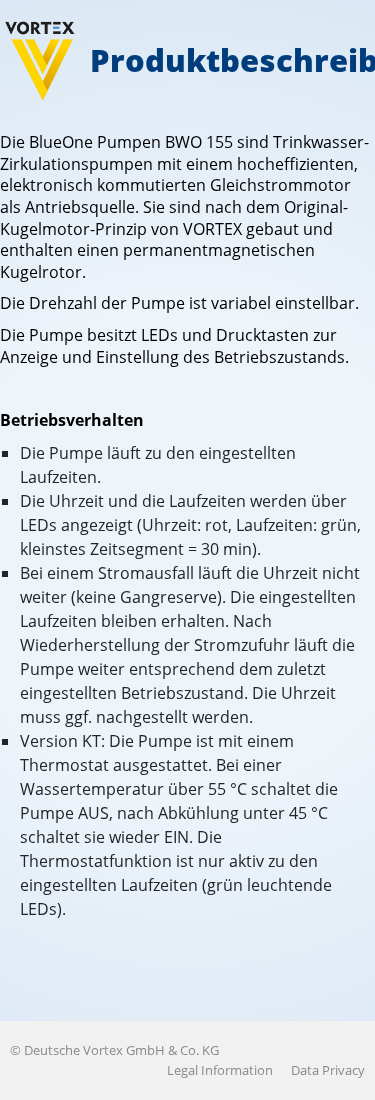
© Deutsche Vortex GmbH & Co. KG (114, 1050)
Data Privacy (328, 1070)
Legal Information (220, 1070)
